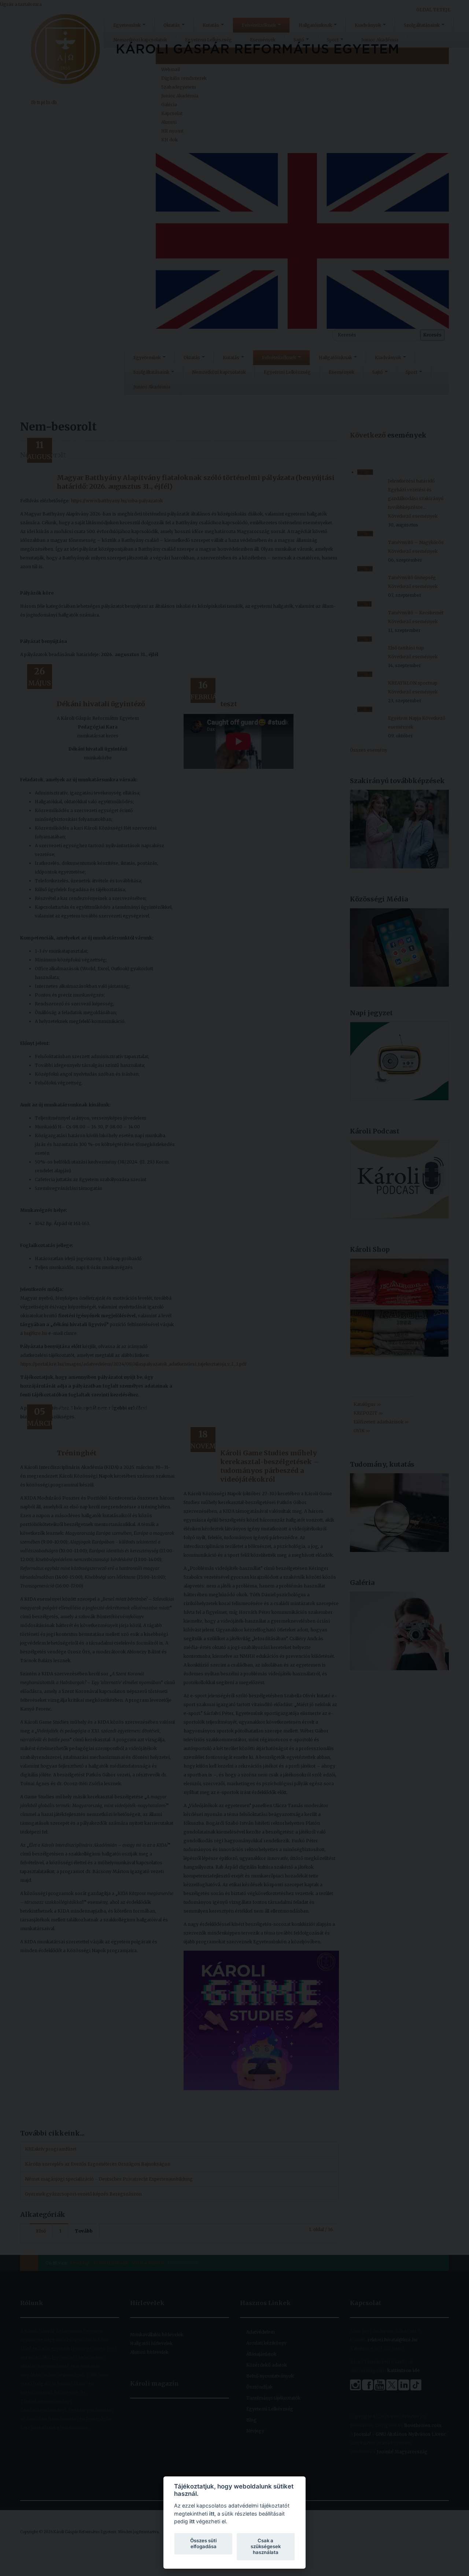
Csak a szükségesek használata (266, 2546)
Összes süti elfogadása (203, 2543)
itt (212, 2514)
